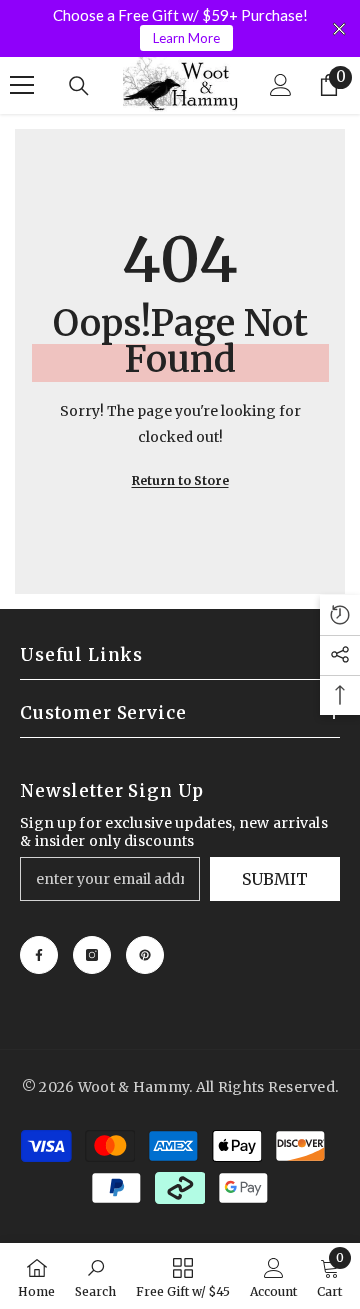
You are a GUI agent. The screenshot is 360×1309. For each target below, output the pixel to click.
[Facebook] (39, 955)
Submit (275, 879)
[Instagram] (92, 955)
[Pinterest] (145, 955)
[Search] (79, 86)
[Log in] (281, 85)
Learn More (186, 38)
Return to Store (180, 480)
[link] (95, 1276)
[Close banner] (339, 28)
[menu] (22, 85)
